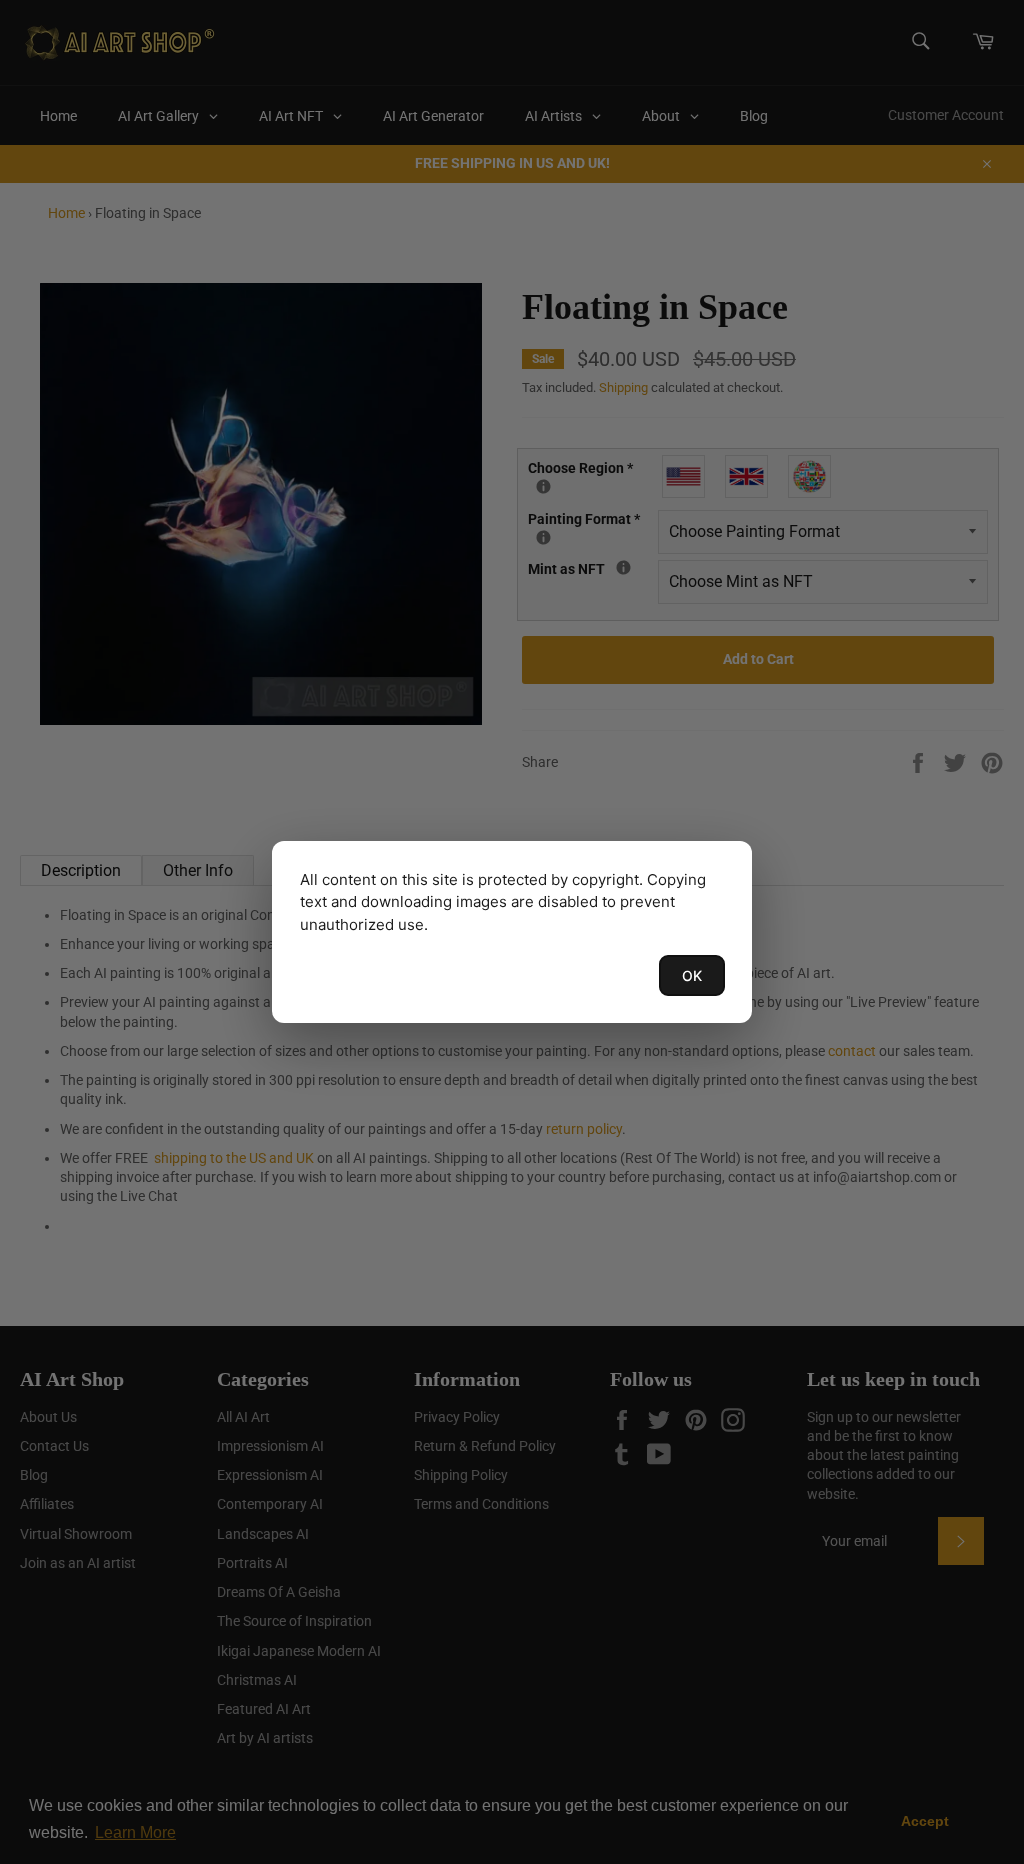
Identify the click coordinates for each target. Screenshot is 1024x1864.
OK (692, 975)
